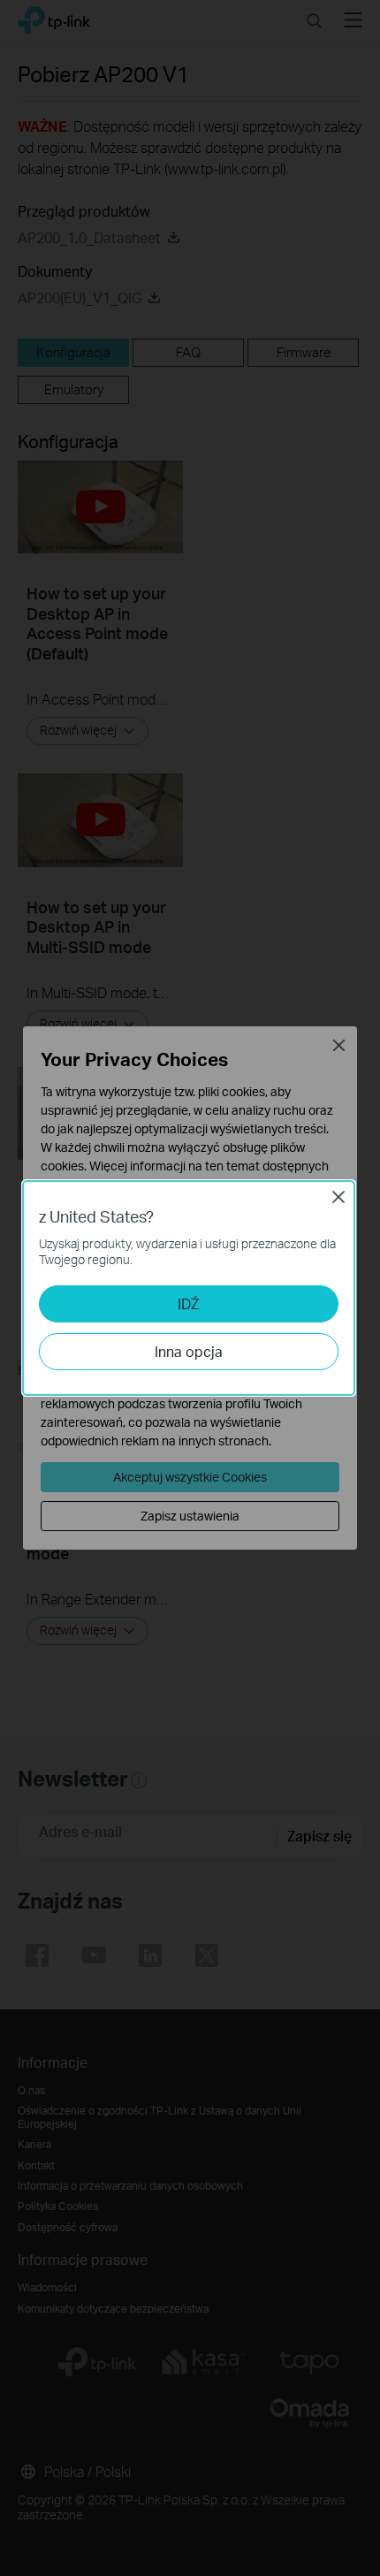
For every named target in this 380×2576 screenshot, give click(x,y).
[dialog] (190, 1288)
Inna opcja (189, 1351)
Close (338, 1197)
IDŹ (188, 1303)
